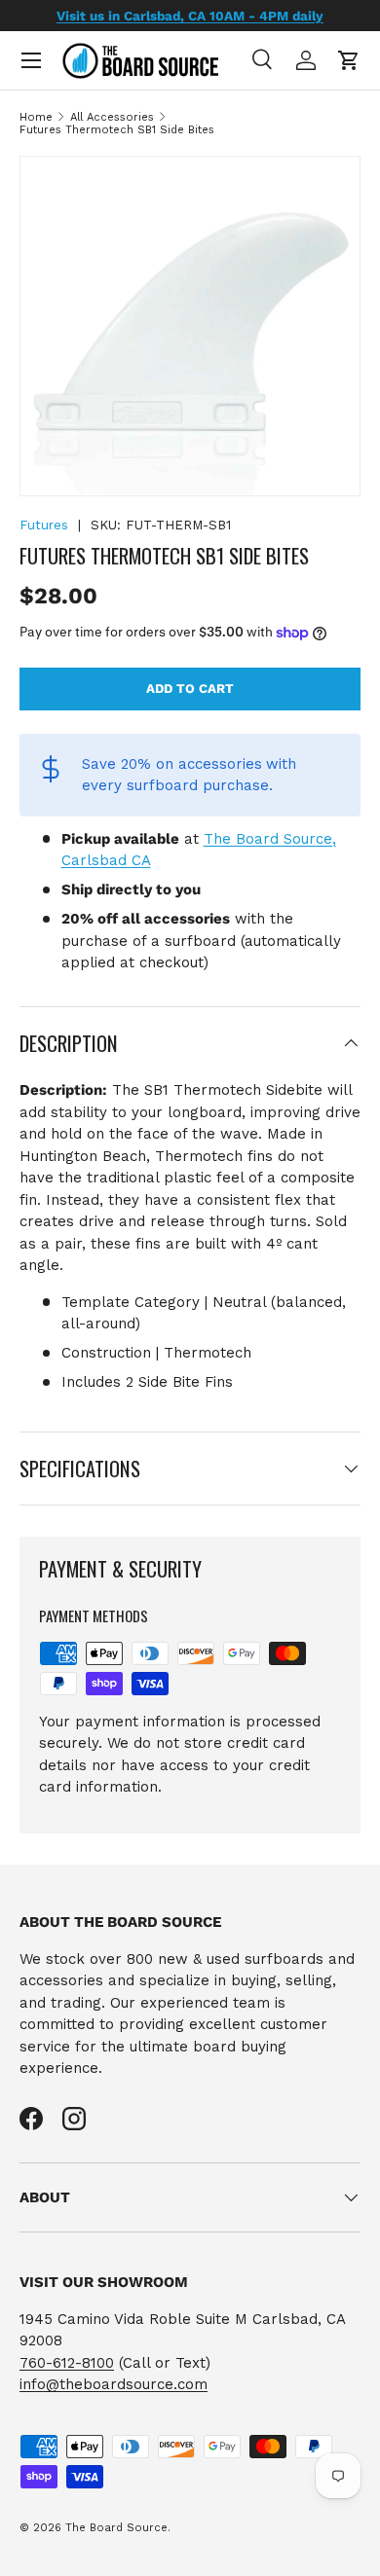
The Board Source (116, 2528)
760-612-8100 (67, 2363)
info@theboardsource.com (114, 2384)
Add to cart (190, 689)
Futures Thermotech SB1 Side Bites (117, 130)
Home (36, 117)
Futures (44, 525)
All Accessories (112, 117)
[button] (349, 60)
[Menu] (31, 60)
